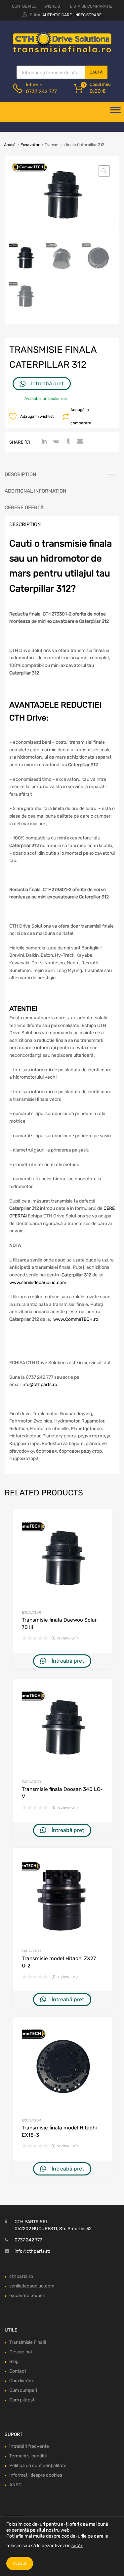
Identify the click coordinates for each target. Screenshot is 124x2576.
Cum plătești (22, 2400)
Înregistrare (88, 15)
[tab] (62, 474)
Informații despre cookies (36, 2475)
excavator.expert (28, 2296)
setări (77, 2546)
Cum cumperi (23, 2390)
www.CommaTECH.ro (76, 1319)
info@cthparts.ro (39, 1385)
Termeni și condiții (28, 2456)
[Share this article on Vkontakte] (55, 442)
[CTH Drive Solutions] (62, 51)
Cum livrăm (21, 2381)
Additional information (35, 491)
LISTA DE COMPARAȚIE (91, 6)
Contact (18, 2371)
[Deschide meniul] (115, 112)
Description (20, 474)
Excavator (30, 145)
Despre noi (21, 2352)
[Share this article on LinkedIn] (43, 442)
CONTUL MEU (24, 6)
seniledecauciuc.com (32, 2286)
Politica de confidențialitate (38, 2466)
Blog (14, 2361)
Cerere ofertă (24, 508)
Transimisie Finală (28, 2342)
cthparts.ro (21, 2276)
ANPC (15, 2485)
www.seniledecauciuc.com (38, 1283)
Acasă (10, 145)
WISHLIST (53, 6)
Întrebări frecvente (29, 2446)
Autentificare (57, 15)
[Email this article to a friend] (79, 442)
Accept (20, 2563)
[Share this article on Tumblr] (67, 442)
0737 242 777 (41, 91)
